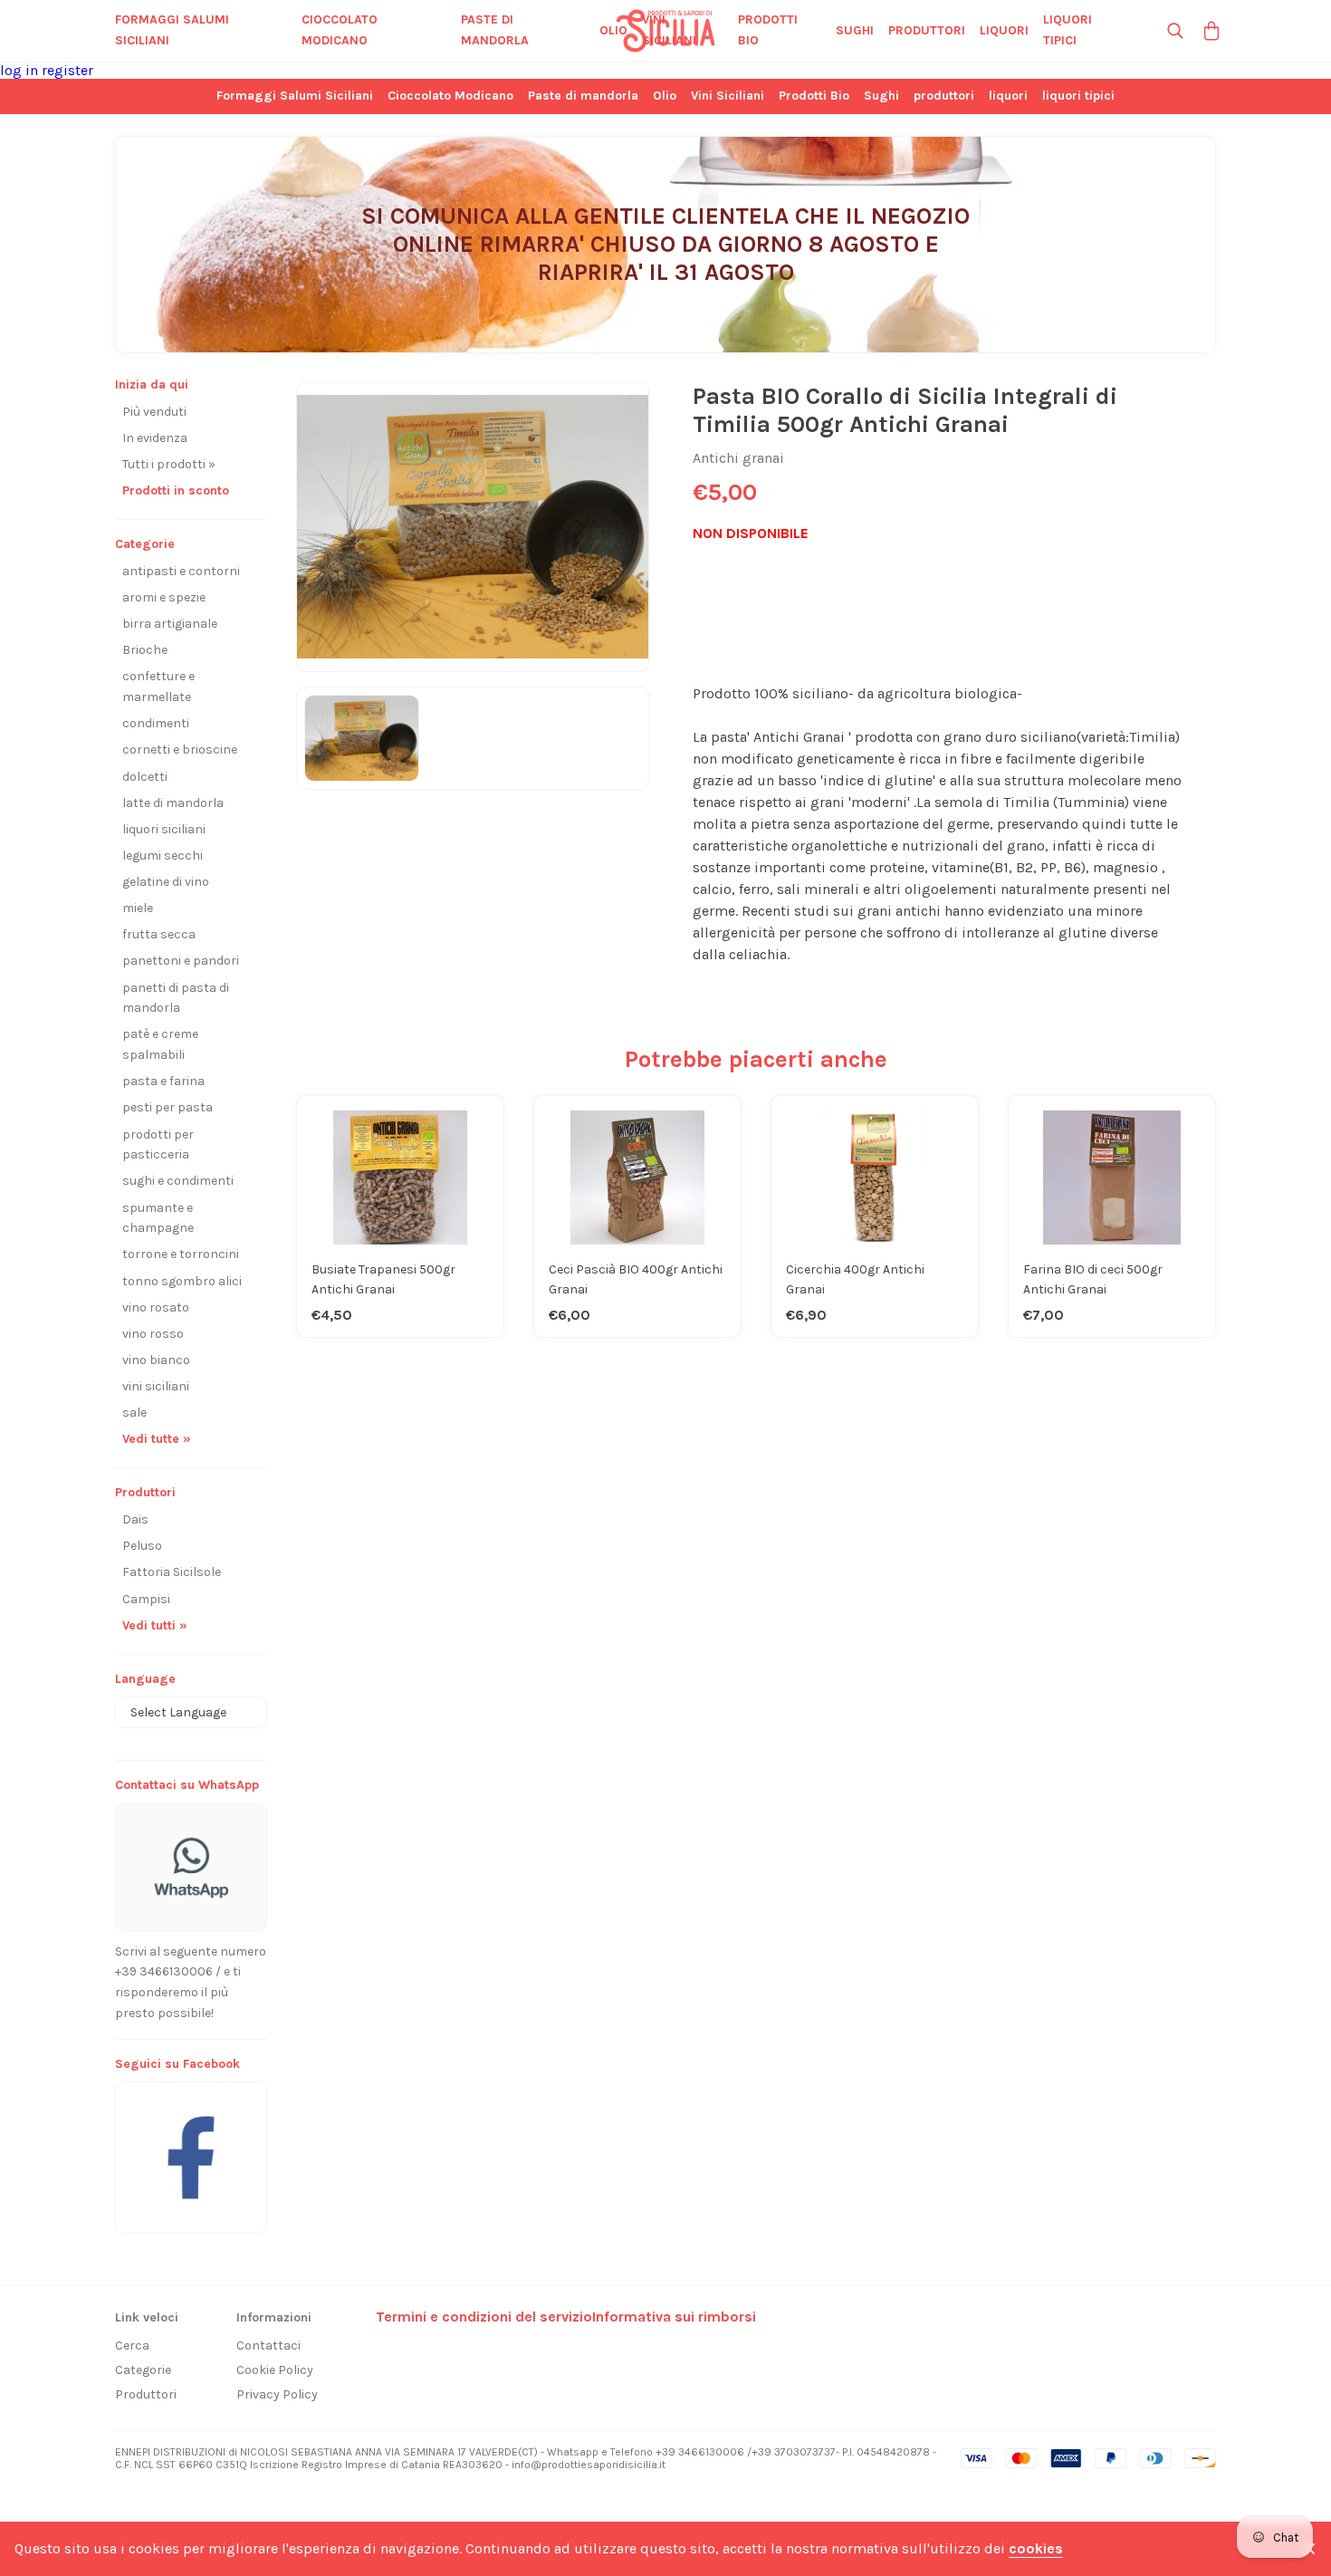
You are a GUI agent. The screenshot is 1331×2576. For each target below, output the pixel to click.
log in (21, 70)
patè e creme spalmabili (160, 1044)
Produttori (146, 2394)
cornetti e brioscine (180, 750)
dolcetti (145, 777)
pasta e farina (163, 1081)
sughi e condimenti (178, 1181)
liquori (1004, 30)
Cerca (132, 2345)
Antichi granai (738, 458)
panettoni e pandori (181, 961)
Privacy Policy (277, 2394)
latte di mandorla (173, 803)
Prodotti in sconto (176, 490)
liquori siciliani (164, 829)
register (67, 70)
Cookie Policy (275, 2370)
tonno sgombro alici (182, 1281)
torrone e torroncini (181, 1254)
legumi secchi (163, 855)
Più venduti (154, 412)
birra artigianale (170, 624)
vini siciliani (156, 1386)
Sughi (855, 30)
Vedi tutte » (157, 1439)
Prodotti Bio (768, 30)
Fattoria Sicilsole (172, 1572)
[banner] (191, 2148)
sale (134, 1413)
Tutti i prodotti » (169, 464)
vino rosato (156, 1307)
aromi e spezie (164, 597)
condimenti (156, 723)
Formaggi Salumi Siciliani (172, 30)
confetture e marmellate (158, 687)
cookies (1036, 2548)
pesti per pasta (168, 1107)
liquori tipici (1068, 30)
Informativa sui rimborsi (674, 2316)
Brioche (145, 650)
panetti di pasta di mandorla (176, 998)
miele (138, 908)
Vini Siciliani (669, 30)
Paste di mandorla (495, 30)
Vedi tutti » (155, 1625)
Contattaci (268, 2345)
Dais (135, 1519)
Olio (613, 30)
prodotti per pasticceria (158, 1145)
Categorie (143, 2370)
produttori (927, 30)
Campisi (146, 1599)
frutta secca (159, 934)
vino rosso (153, 1334)
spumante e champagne (158, 1218)
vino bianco (156, 1360)
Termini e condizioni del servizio (484, 2316)
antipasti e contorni (181, 571)
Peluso (142, 1546)
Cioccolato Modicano (340, 30)
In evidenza (155, 438)
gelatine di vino (166, 882)
